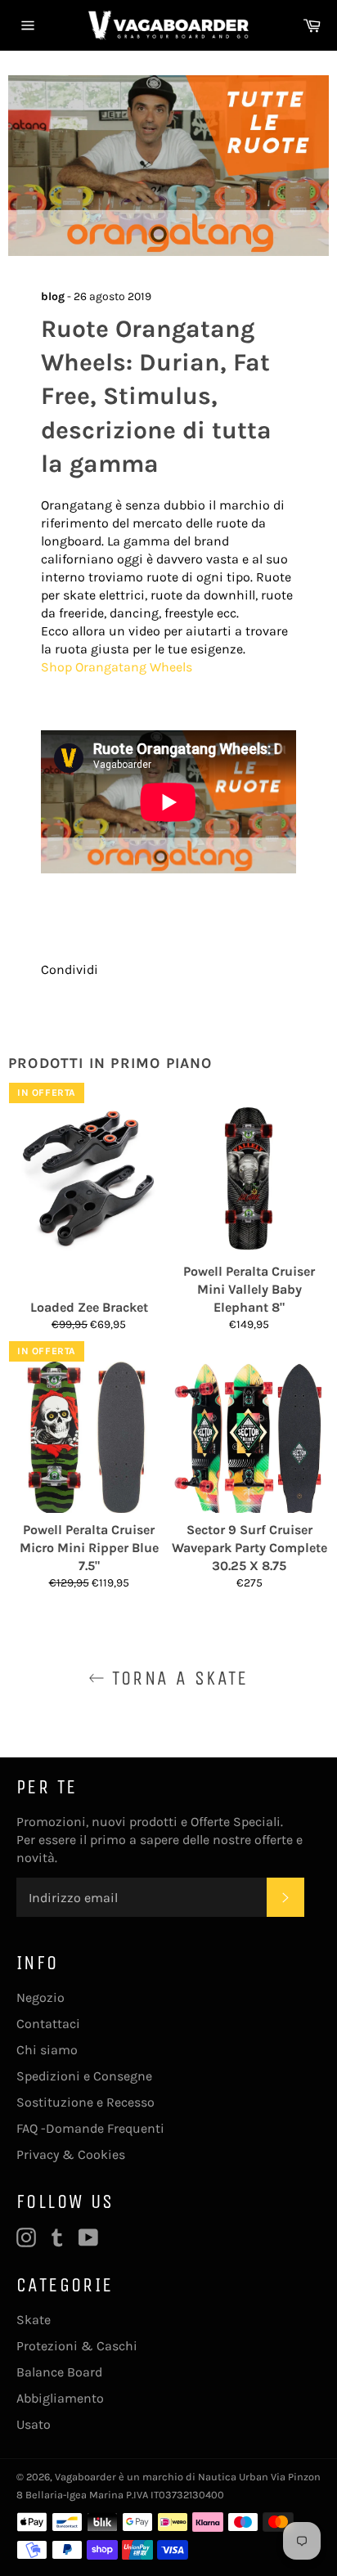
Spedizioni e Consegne (84, 2076)
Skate (34, 2320)
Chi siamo (47, 2050)
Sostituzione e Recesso (85, 2102)
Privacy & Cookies (71, 2154)
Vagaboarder (85, 2477)
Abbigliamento (60, 2398)
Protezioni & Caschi (77, 2346)
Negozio (40, 1997)
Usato (34, 2424)
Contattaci (48, 2024)
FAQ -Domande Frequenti (90, 2128)
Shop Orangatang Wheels (117, 667)
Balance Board (59, 2372)
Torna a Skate (177, 1678)
